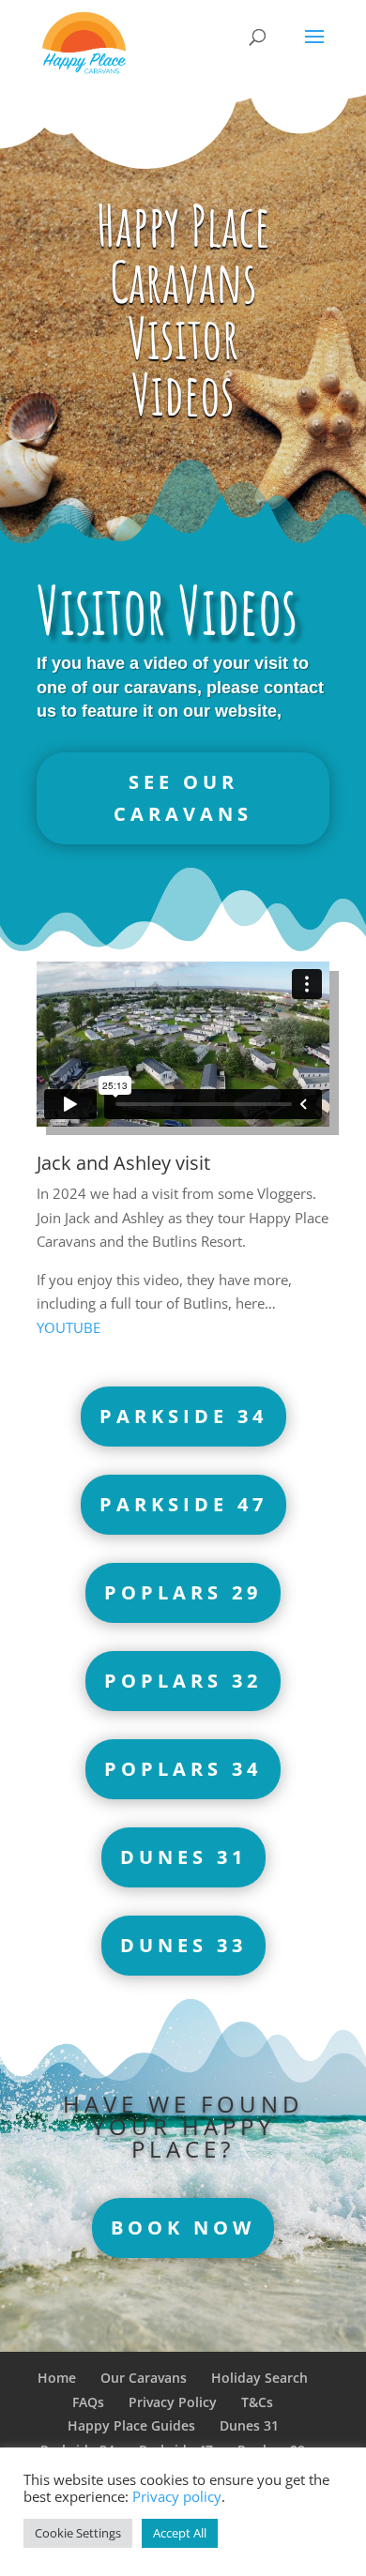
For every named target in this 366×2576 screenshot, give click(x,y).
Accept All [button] (180, 2533)
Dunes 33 (183, 1945)
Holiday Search (259, 2378)
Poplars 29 (183, 1592)
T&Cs (257, 2402)
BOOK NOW (183, 2227)
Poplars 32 (183, 1681)
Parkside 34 (183, 1416)
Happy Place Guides (131, 2425)
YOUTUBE (69, 1327)
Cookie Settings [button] (78, 2533)
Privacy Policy (173, 2402)
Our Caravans (144, 2378)
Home (57, 2378)
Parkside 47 (183, 1504)
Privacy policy (177, 2496)
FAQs (88, 2402)
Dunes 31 (183, 1857)
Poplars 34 (183, 1769)
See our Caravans (183, 798)
